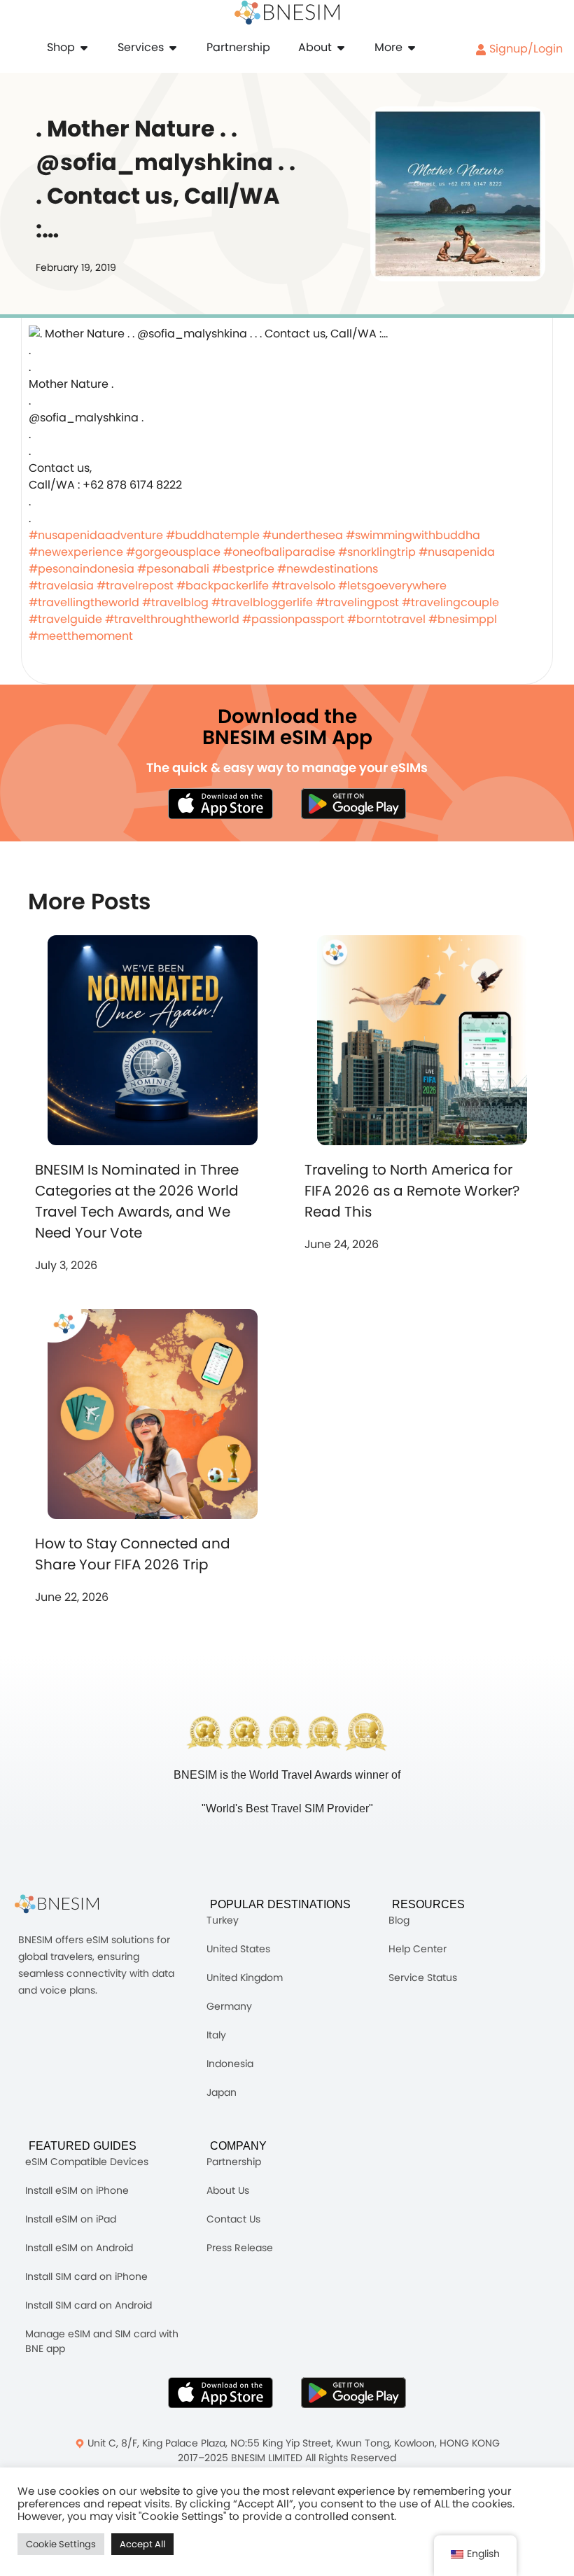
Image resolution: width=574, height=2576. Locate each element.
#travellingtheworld (84, 602)
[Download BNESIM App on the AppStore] (220, 2393)
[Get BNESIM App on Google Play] (353, 2393)
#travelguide (65, 619)
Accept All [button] (142, 2544)
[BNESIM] (67, 1904)
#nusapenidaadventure (96, 535)
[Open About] (341, 48)
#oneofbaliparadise (279, 552)
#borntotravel (386, 619)
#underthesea (303, 535)
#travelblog (175, 602)
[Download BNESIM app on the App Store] (220, 804)
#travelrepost (135, 586)
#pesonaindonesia (82, 569)
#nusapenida (457, 552)
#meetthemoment (81, 636)
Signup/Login (525, 49)
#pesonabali (173, 569)
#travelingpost (357, 602)
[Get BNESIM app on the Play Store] (353, 804)
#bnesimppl (463, 619)
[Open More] (412, 48)
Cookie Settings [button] (61, 2544)
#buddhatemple (213, 535)
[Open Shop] (84, 48)
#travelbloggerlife (262, 602)
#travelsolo (303, 586)
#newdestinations (328, 569)
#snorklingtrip (377, 552)
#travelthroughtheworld (172, 619)
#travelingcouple (450, 602)
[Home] (287, 13)
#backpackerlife (223, 586)
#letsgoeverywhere (392, 586)
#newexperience (76, 552)
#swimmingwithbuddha (413, 535)
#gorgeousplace (173, 552)
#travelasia (61, 586)
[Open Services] (173, 48)
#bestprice (243, 569)
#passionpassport (293, 619)
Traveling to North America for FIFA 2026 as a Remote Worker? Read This (412, 1191)
